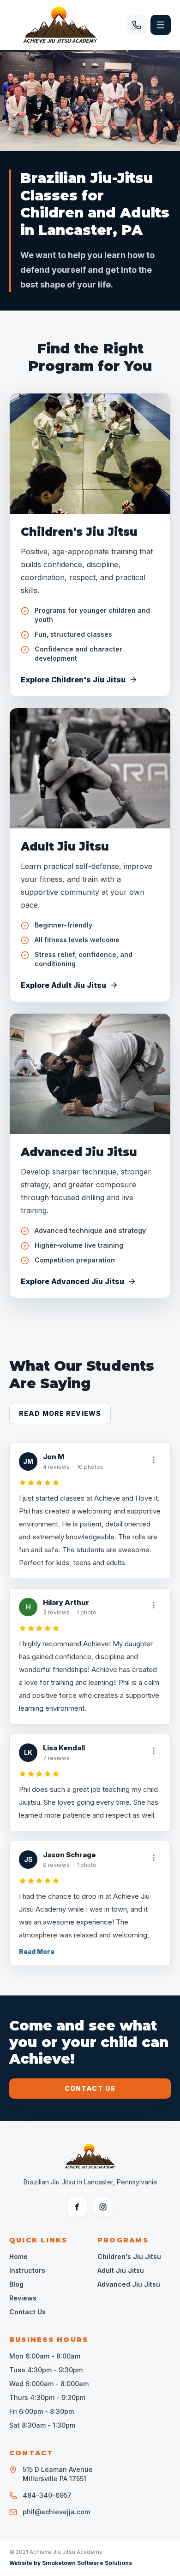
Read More (37, 1951)
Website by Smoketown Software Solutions (71, 2563)
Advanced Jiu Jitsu (79, 1152)
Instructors (27, 2270)
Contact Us (90, 2088)
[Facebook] (77, 2207)
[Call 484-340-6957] (137, 25)
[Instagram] (103, 2207)
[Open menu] (161, 25)
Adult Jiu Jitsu (65, 847)
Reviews (23, 2298)
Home (18, 2256)
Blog (16, 2284)
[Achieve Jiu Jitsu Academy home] (60, 25)
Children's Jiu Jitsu (79, 532)
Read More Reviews (60, 1413)
